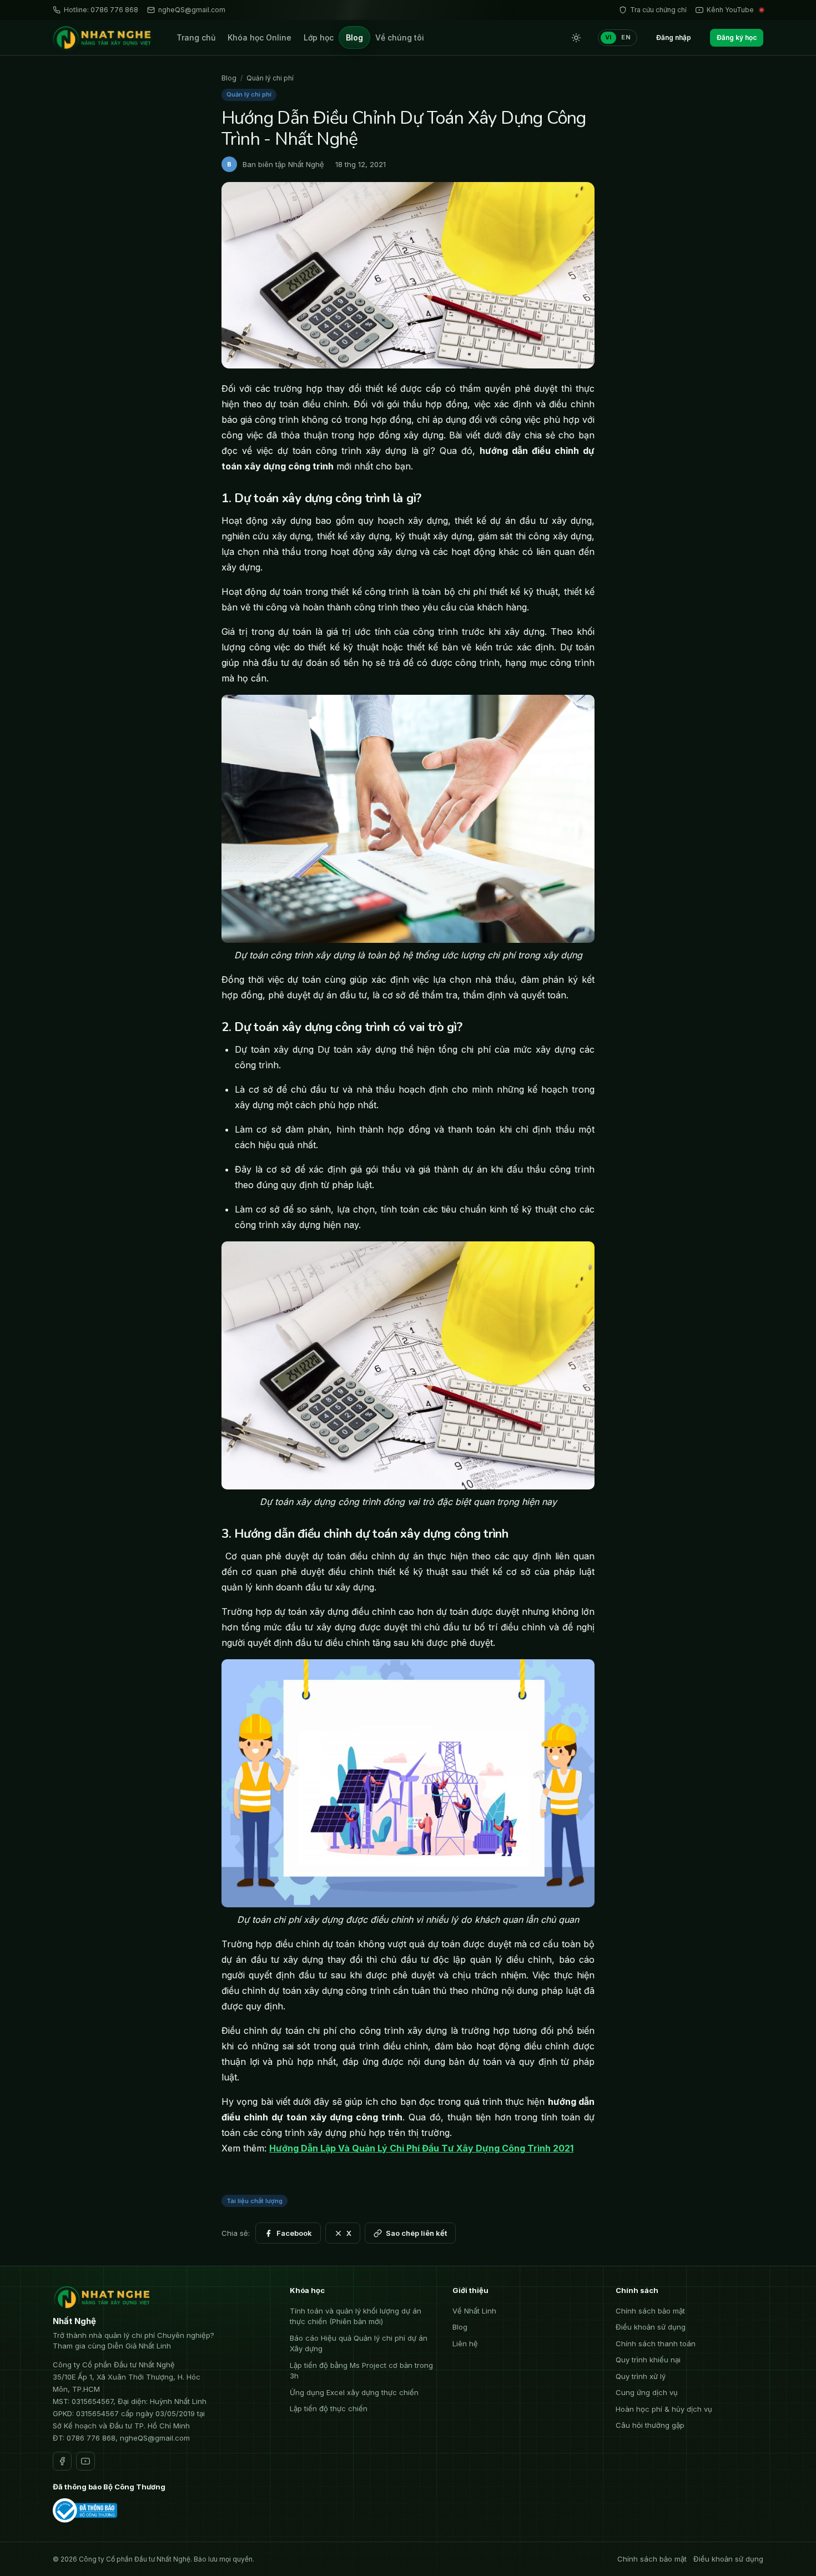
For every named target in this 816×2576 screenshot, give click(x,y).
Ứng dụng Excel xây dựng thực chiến (354, 2392)
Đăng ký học (737, 37)
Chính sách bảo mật (650, 2311)
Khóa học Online (260, 37)
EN (626, 37)
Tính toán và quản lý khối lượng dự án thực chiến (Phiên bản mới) (356, 2316)
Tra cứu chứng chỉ (658, 10)
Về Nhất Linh (474, 2311)
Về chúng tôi (400, 37)
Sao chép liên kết (416, 2233)
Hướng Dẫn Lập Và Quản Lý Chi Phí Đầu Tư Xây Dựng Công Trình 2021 (421, 2148)
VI (608, 37)
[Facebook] (62, 2461)
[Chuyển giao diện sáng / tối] (576, 38)
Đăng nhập (674, 37)
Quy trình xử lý (641, 2376)
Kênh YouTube (730, 10)
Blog (354, 37)
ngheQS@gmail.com (192, 10)
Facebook (294, 2233)
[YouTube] (85, 2461)
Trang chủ (196, 37)
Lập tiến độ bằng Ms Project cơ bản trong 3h (361, 2371)
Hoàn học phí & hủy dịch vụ (664, 2409)
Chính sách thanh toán (656, 2343)
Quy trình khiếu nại (648, 2360)
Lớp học (319, 37)
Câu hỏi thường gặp (650, 2425)
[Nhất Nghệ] (104, 38)
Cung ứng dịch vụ (647, 2392)
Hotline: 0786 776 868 (101, 10)
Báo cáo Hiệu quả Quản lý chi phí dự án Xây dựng (359, 2343)
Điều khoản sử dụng (651, 2327)
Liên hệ (465, 2343)
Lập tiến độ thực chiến (329, 2408)
